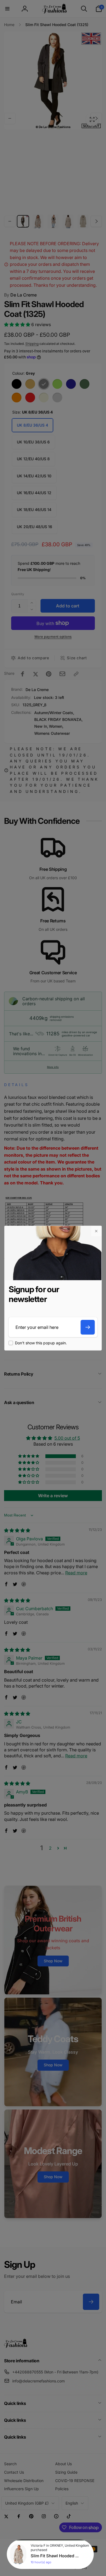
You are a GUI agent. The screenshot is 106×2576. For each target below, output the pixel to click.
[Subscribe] (88, 1327)
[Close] (96, 1231)
